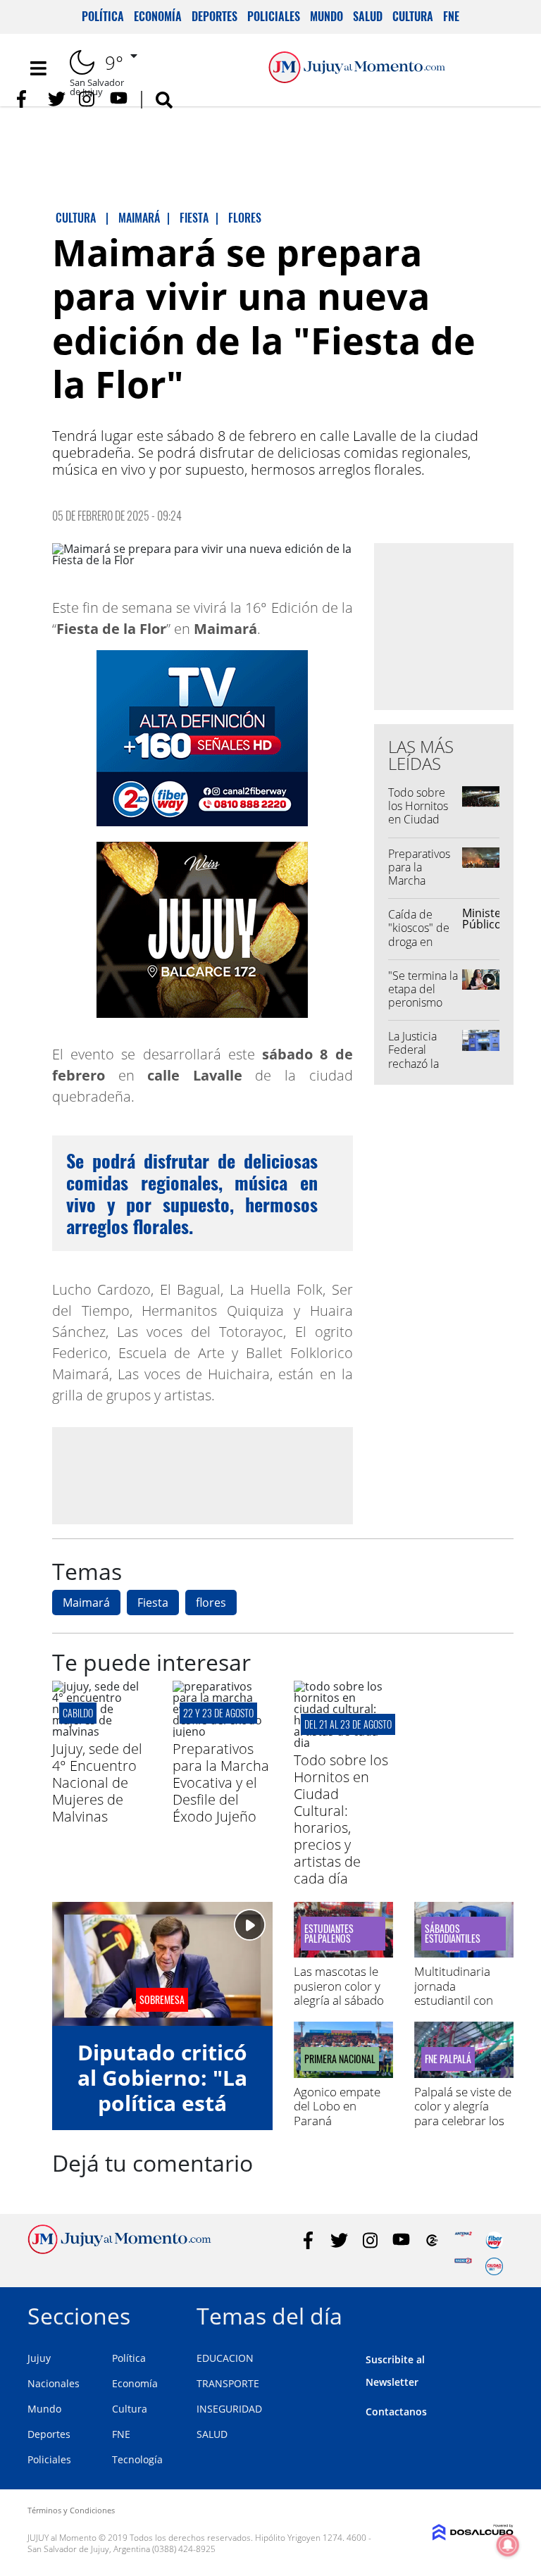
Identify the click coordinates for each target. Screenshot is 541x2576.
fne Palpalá (448, 2059)
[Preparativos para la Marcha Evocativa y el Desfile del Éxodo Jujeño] (222, 1731)
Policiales (274, 16)
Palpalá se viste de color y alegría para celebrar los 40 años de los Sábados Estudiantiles (463, 2128)
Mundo (327, 16)
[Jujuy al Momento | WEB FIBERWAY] (494, 2240)
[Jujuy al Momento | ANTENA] (463, 2240)
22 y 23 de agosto (218, 1713)
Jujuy (39, 2358)
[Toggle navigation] (38, 68)
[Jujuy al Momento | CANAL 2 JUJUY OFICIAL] (432, 2240)
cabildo (78, 1713)
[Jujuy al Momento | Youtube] (119, 99)
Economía (158, 16)
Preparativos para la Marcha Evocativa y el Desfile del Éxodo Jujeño (421, 888)
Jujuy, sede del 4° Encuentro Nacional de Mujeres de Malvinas (97, 1782)
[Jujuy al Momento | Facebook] (26, 99)
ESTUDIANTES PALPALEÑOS (329, 1934)
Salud (368, 16)
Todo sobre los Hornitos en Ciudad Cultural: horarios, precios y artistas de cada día (341, 1819)
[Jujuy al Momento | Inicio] (498, 2314)
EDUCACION (225, 2358)
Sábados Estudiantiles (453, 1934)
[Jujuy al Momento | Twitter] (57, 99)
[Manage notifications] (508, 2545)
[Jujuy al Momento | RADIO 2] (463, 2266)
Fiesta (153, 1603)
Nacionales (54, 2383)
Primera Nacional (340, 2059)
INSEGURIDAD (229, 2409)
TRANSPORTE (228, 2383)
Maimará (86, 1603)
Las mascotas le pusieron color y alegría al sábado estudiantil (339, 1993)
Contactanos (396, 2412)
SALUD (212, 2434)
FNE (451, 16)
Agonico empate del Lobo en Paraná (337, 2106)
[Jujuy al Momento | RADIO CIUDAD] (494, 2266)
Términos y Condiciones (71, 2510)
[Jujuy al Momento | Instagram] (88, 99)
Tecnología (137, 2459)
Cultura (413, 16)
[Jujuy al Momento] (119, 2250)
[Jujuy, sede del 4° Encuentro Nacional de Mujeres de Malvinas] (102, 1731)
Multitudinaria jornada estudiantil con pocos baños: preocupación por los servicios (462, 2007)
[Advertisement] (202, 1475)
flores (211, 1603)
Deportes (214, 16)
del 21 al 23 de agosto (348, 1724)
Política (103, 16)
